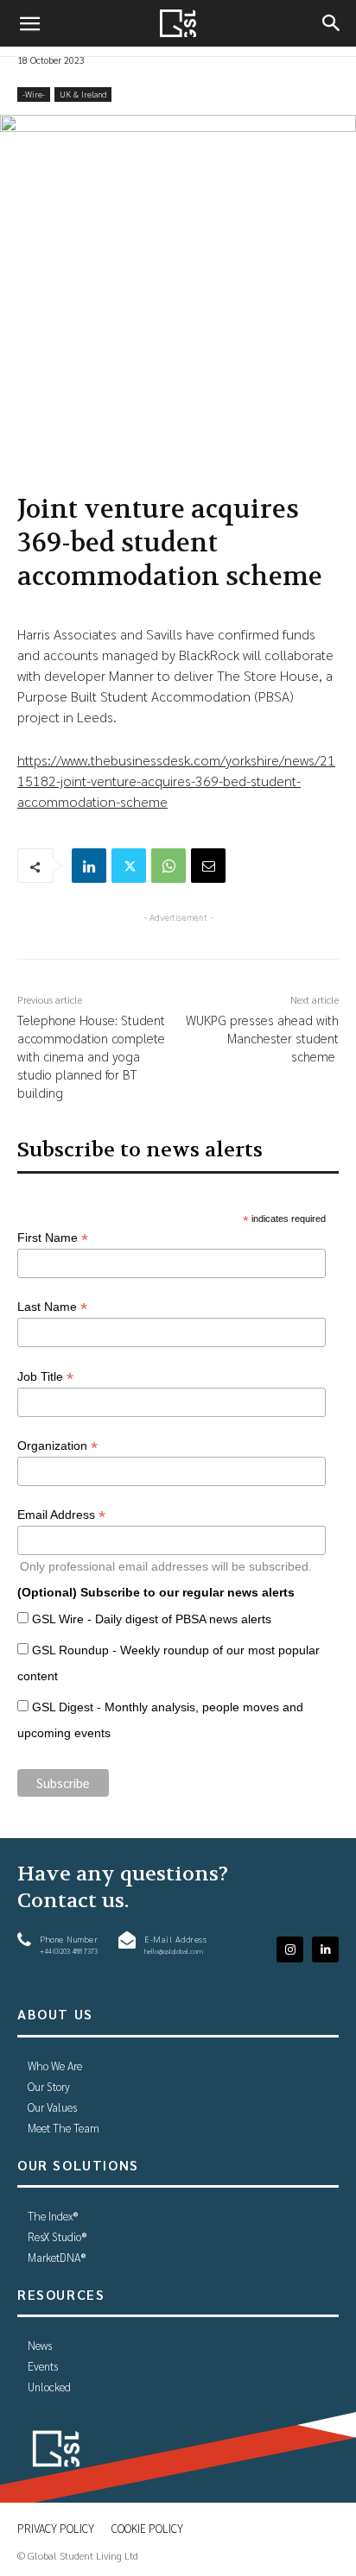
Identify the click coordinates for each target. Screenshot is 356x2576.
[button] (29, 23)
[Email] (208, 866)
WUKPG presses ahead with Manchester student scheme (262, 1038)
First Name (53, 1238)
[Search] (332, 23)
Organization (57, 1446)
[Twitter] (129, 866)
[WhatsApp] (168, 866)
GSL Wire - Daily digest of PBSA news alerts (152, 1619)
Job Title (45, 1377)
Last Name (52, 1307)
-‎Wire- (34, 94)
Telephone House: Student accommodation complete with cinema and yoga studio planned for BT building (91, 1056)
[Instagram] (290, 1950)
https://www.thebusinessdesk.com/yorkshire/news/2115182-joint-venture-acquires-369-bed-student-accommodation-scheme (176, 781)
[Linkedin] (89, 866)
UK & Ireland (83, 94)
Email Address (61, 1515)
